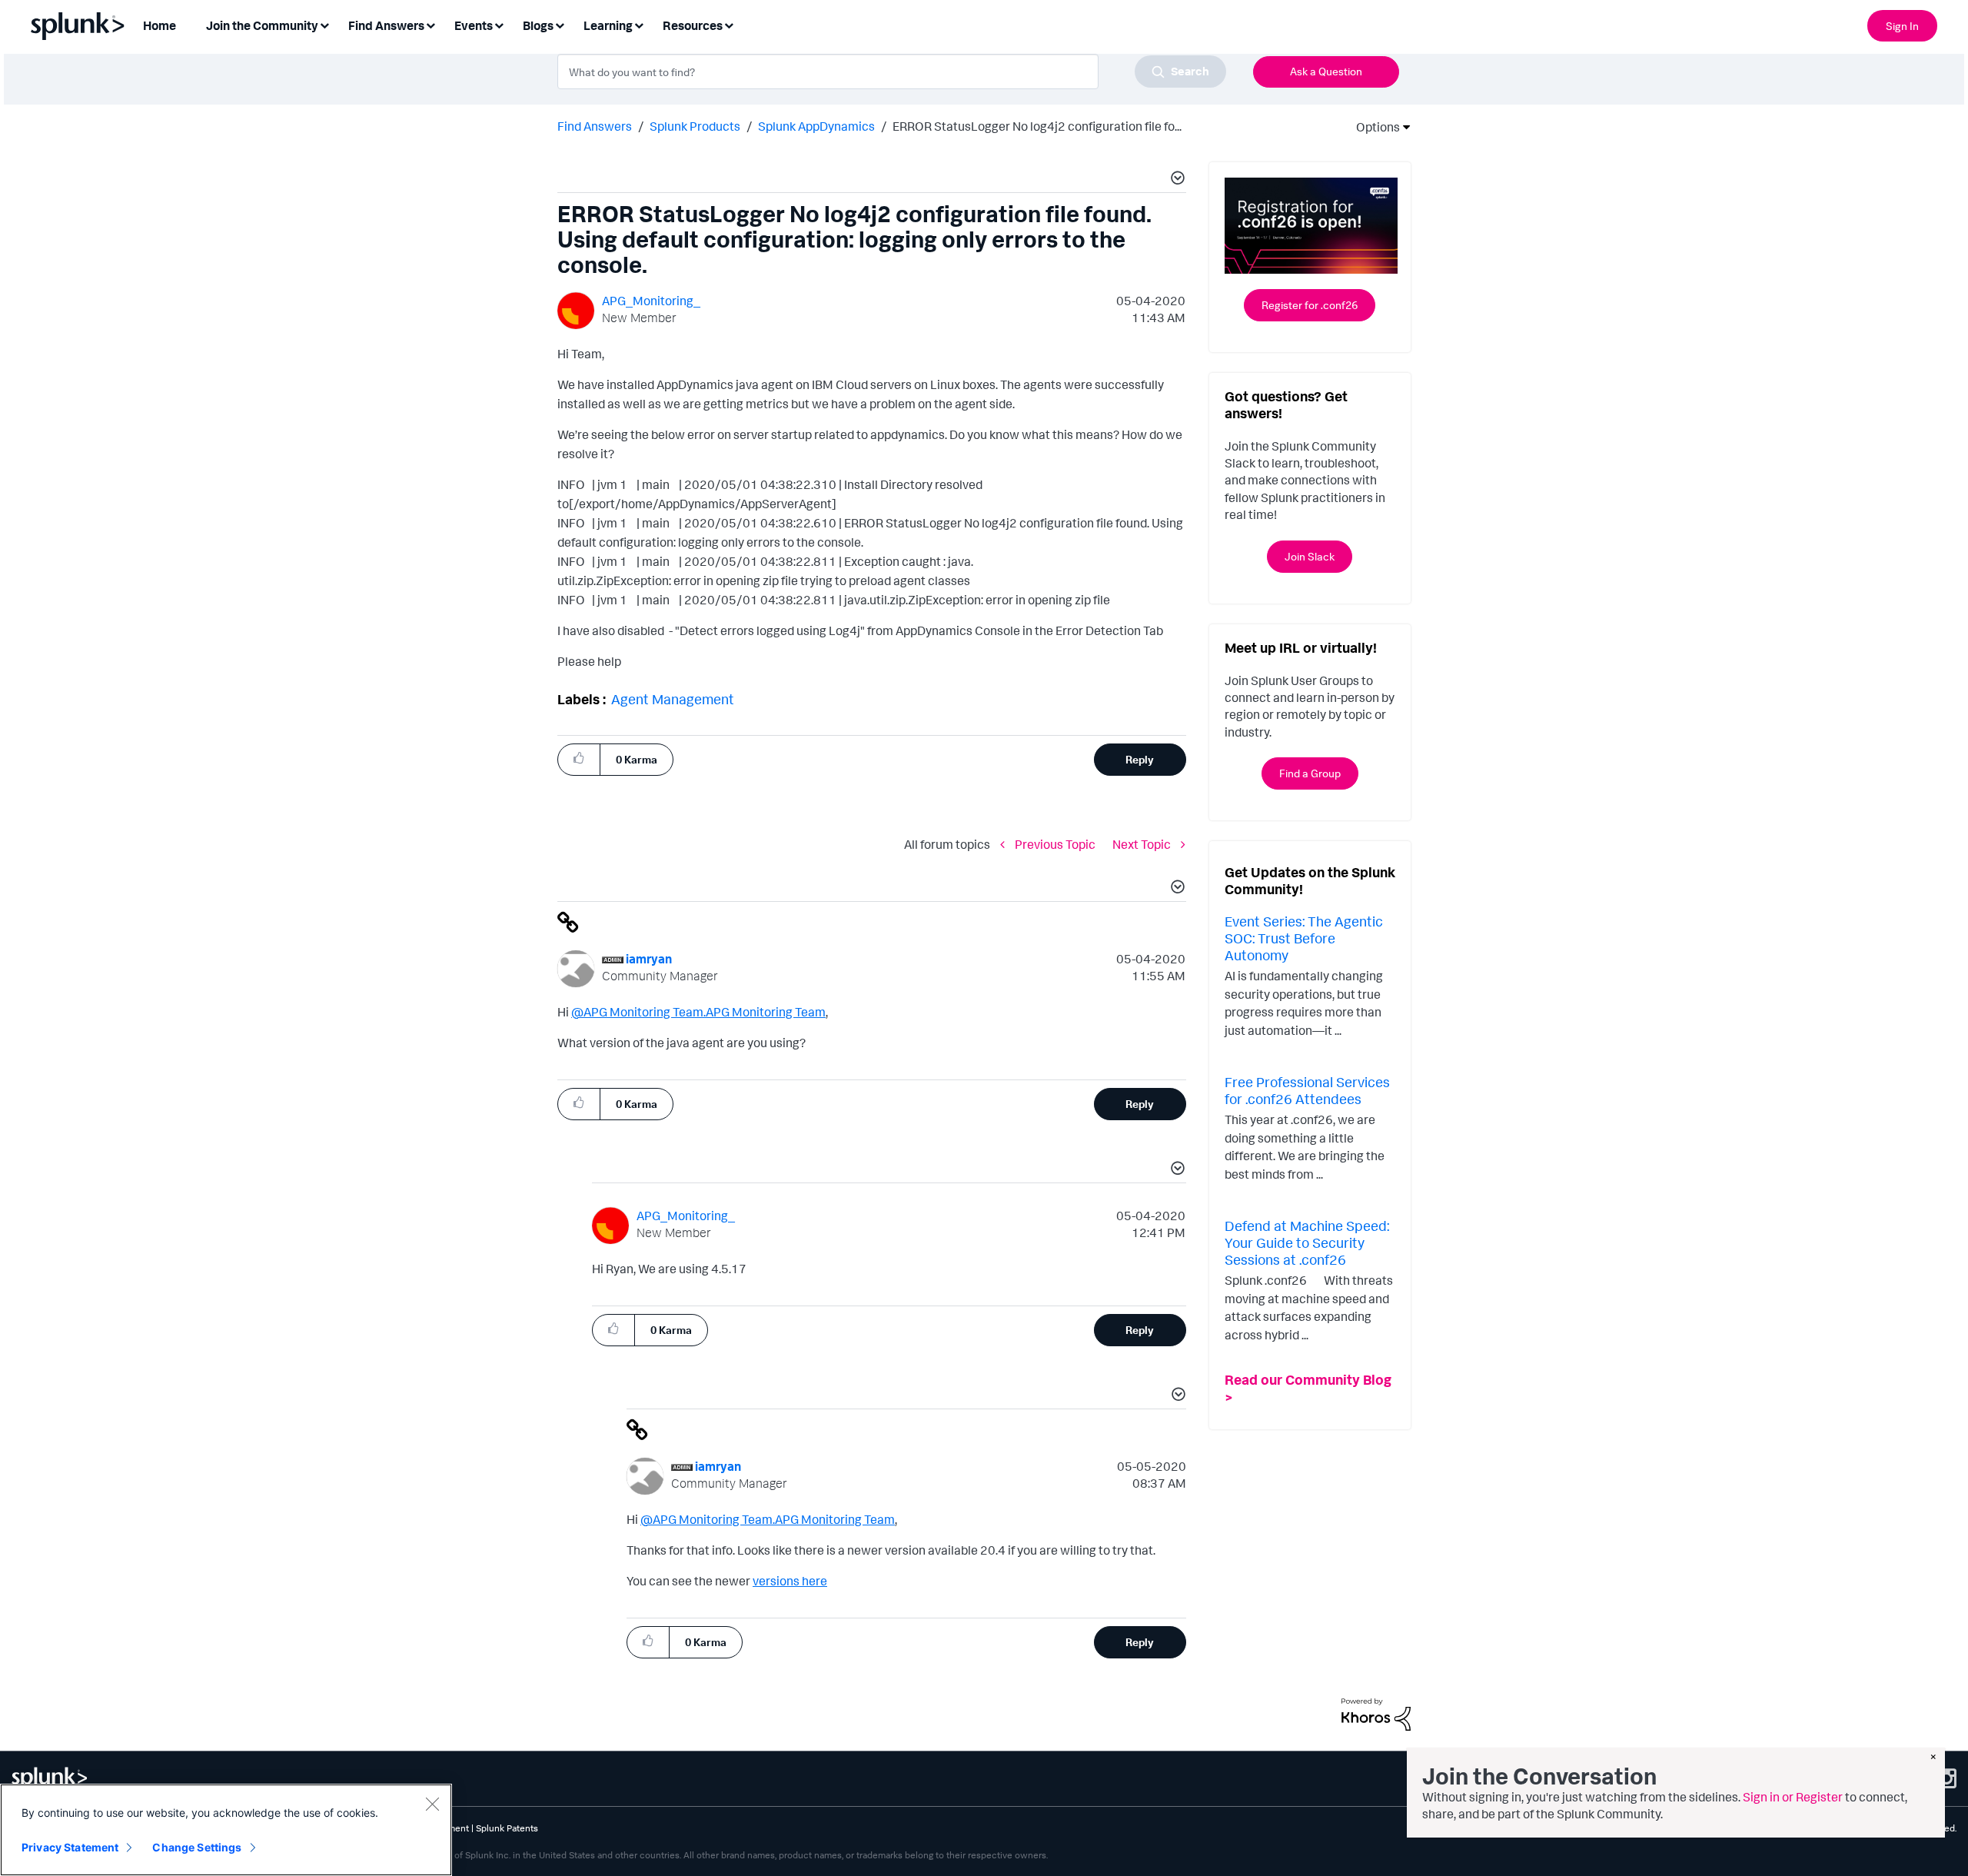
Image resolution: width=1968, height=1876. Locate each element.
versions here (790, 1581)
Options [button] (1373, 127)
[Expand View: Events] (499, 24)
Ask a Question (1326, 71)
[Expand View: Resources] (729, 24)
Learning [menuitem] (608, 25)
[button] (1175, 180)
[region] (226, 1830)
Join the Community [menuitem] (262, 25)
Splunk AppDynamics (816, 126)
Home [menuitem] (160, 25)
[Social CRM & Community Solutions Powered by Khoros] (1376, 1713)
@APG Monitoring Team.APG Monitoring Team (698, 1012)
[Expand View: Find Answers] (430, 24)
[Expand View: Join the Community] (324, 24)
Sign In (1902, 26)
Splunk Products (695, 126)
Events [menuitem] (474, 25)
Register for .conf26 (1310, 305)
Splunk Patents (507, 1828)
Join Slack (1310, 556)
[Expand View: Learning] (639, 24)
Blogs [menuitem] (538, 25)
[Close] (432, 1804)
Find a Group (1310, 773)
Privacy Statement (70, 1847)
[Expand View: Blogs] (560, 24)
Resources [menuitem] (693, 25)
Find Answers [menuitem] (386, 25)
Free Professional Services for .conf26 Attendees (1307, 1090)
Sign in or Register (1793, 1797)
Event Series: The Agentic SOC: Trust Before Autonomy (1304, 938)
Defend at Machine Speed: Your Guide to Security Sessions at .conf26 (1307, 1242)
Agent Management (673, 699)
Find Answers (595, 126)
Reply (1140, 759)
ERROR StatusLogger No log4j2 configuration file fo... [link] (1037, 126)
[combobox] (892, 72)
